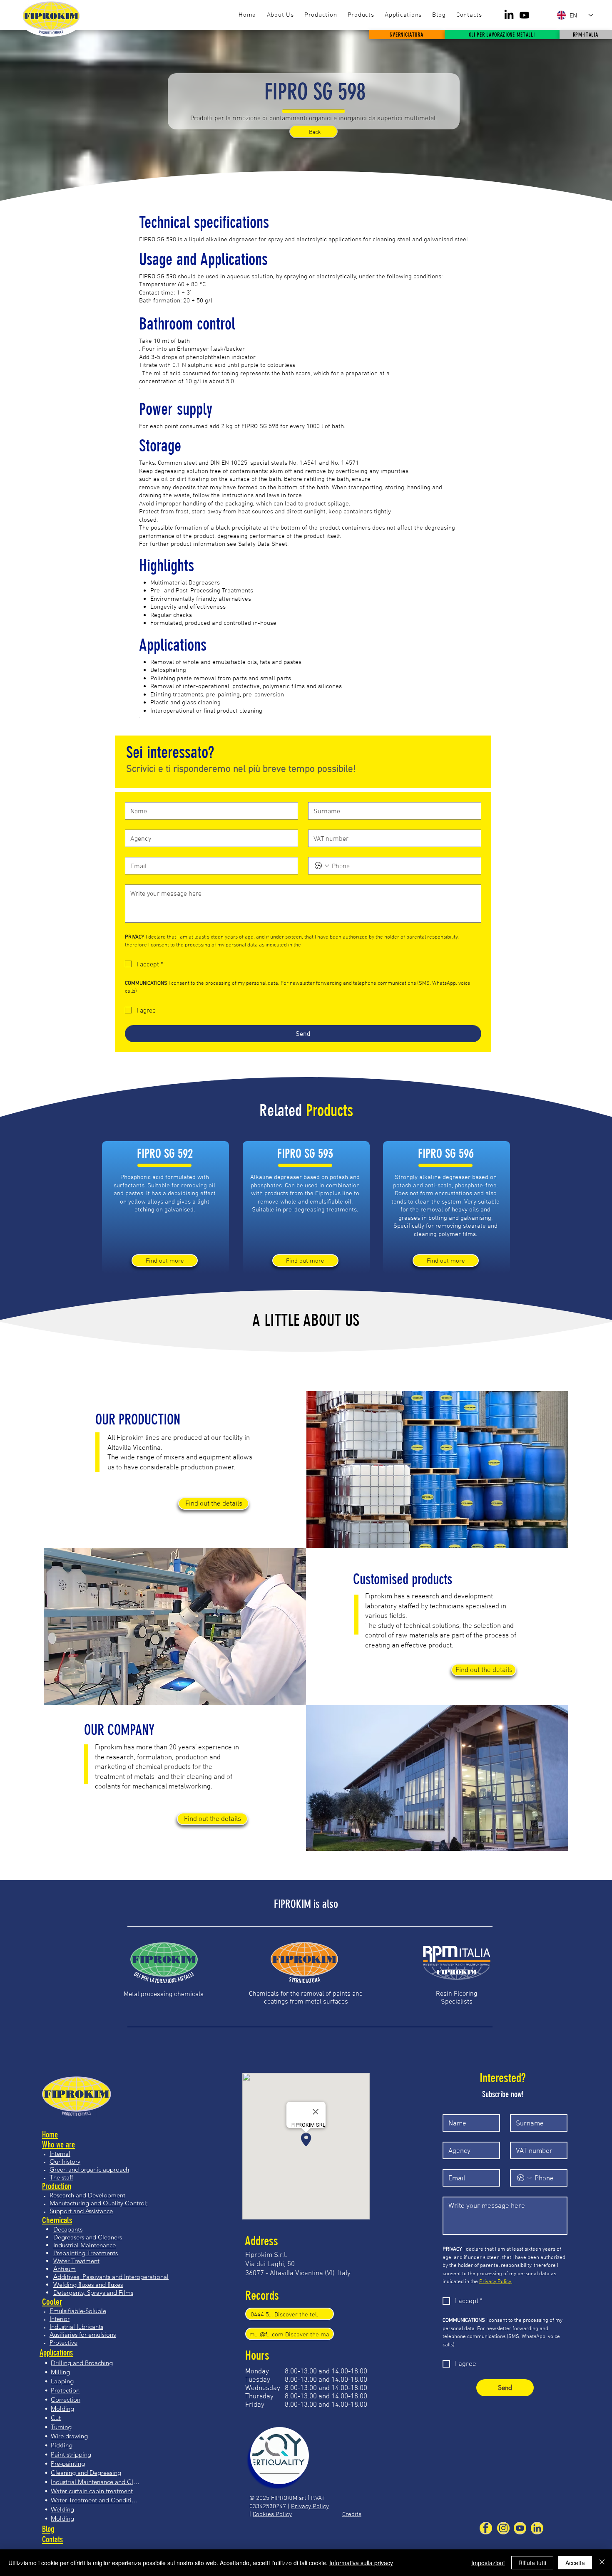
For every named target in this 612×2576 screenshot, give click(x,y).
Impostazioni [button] (488, 2563)
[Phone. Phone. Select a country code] (322, 866)
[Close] (602, 2563)
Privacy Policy (310, 2506)
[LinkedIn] (509, 15)
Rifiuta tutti (532, 2563)
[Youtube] (524, 15)
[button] (361, 15)
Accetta (575, 2563)
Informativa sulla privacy (361, 2563)
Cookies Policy (272, 2514)
